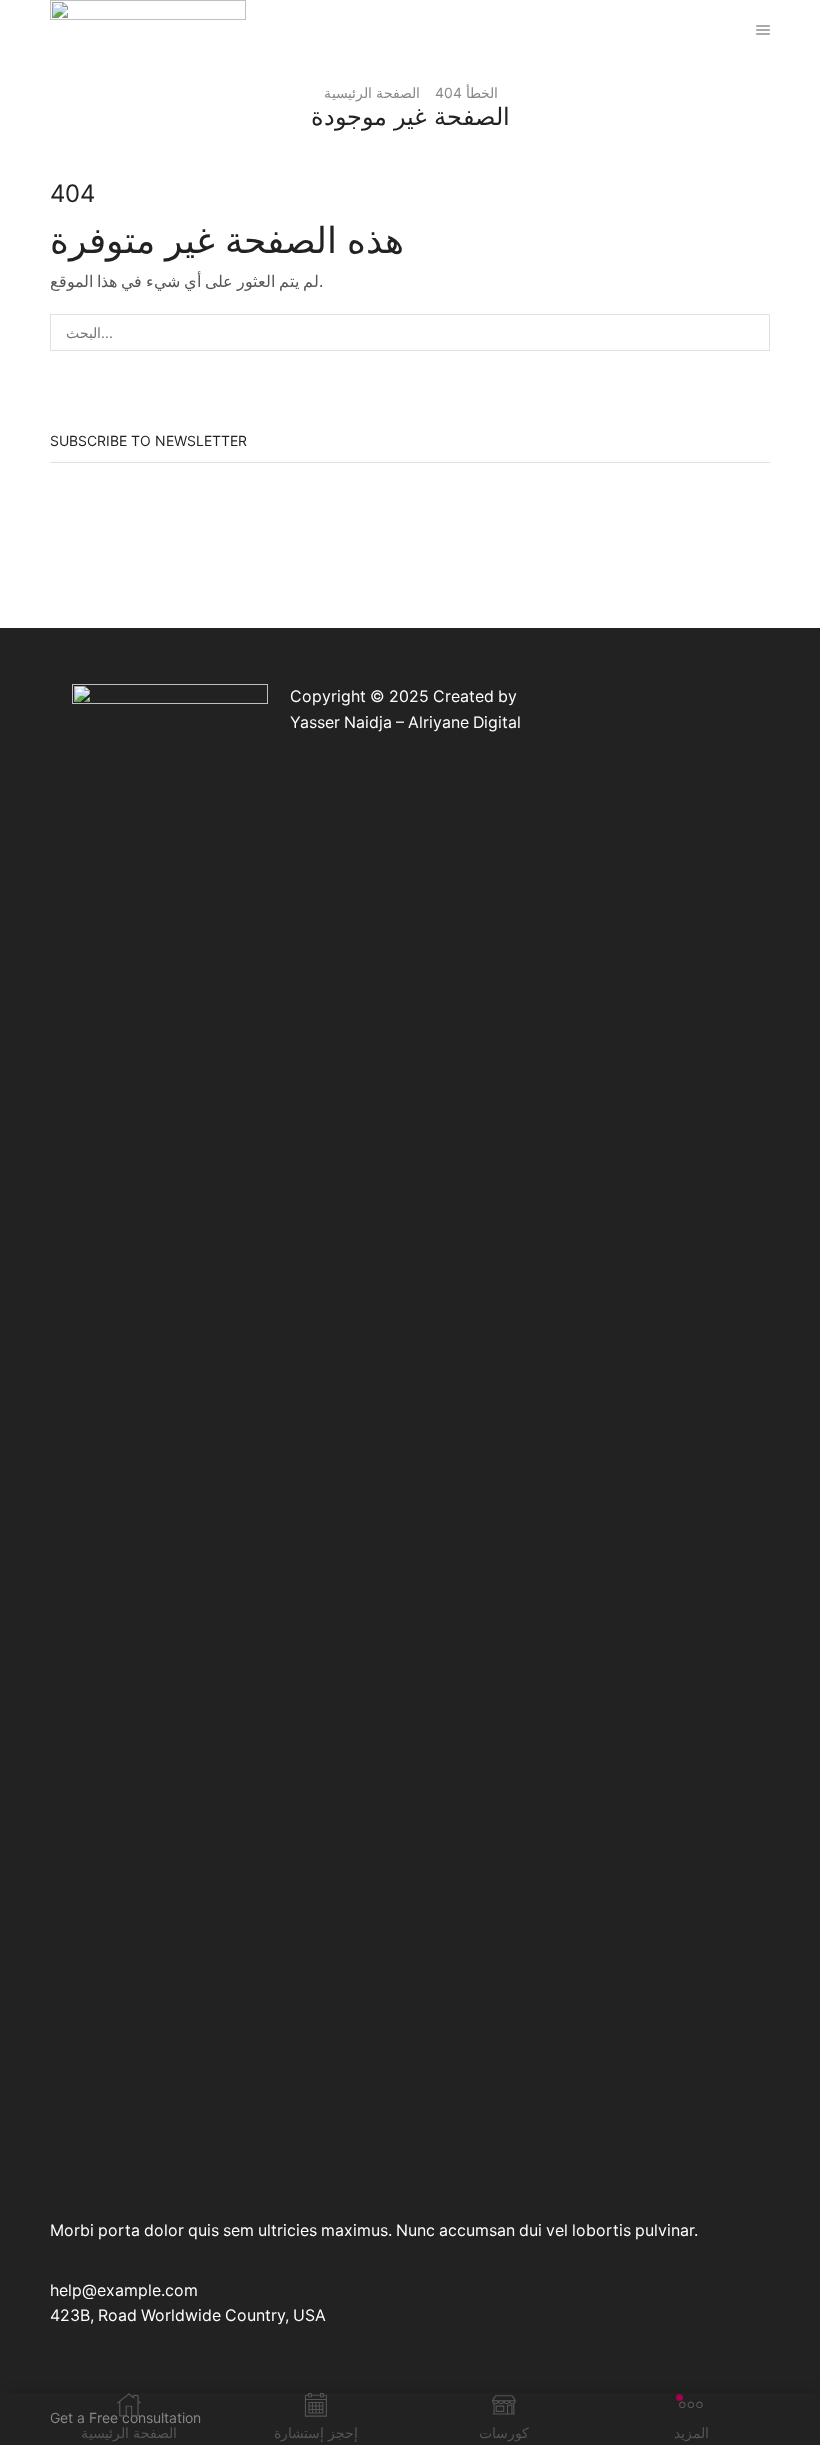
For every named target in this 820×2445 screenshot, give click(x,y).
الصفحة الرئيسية (372, 92)
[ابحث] (751, 332)
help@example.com (124, 2290)
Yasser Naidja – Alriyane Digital (405, 722)
